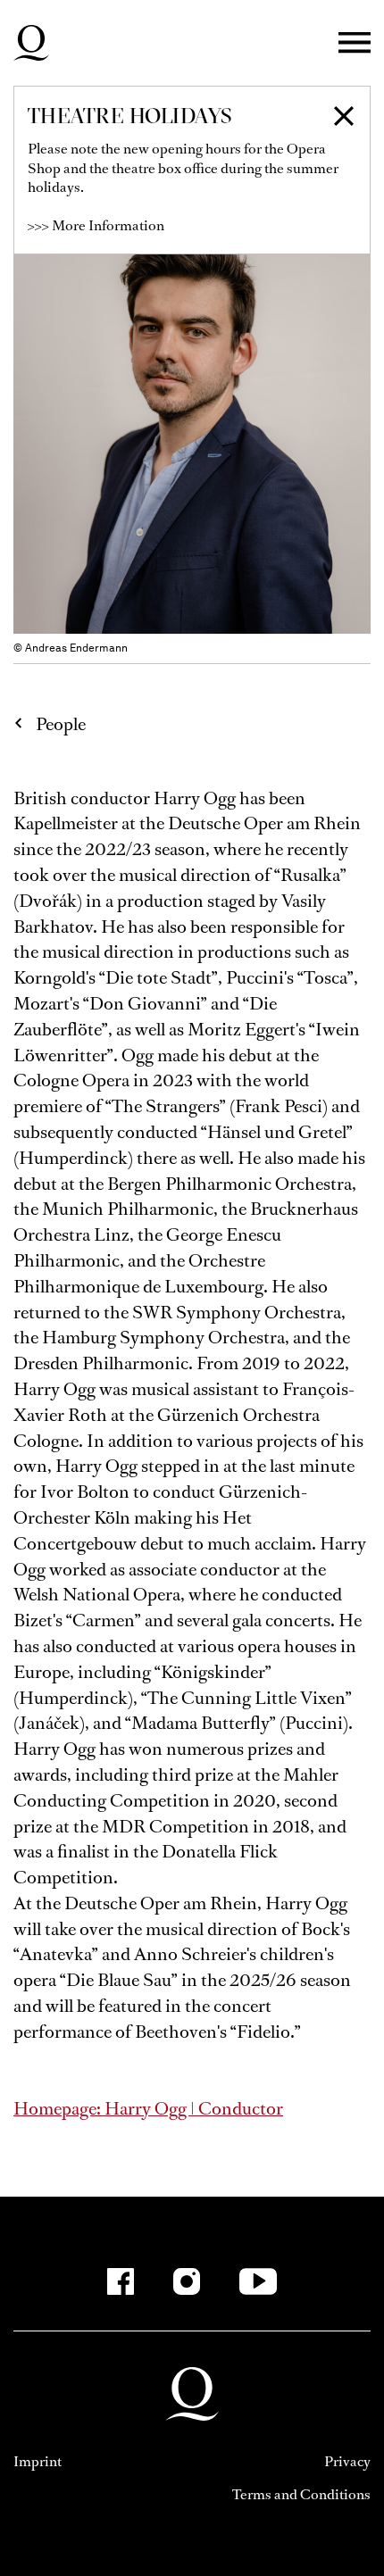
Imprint (38, 2461)
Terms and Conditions (301, 2494)
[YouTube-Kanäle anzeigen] (259, 2281)
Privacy (347, 2461)
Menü (355, 43)
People (61, 724)
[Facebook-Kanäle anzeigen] (121, 2281)
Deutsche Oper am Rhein (31, 43)
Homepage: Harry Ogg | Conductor (148, 2109)
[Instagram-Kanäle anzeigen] (187, 2281)
